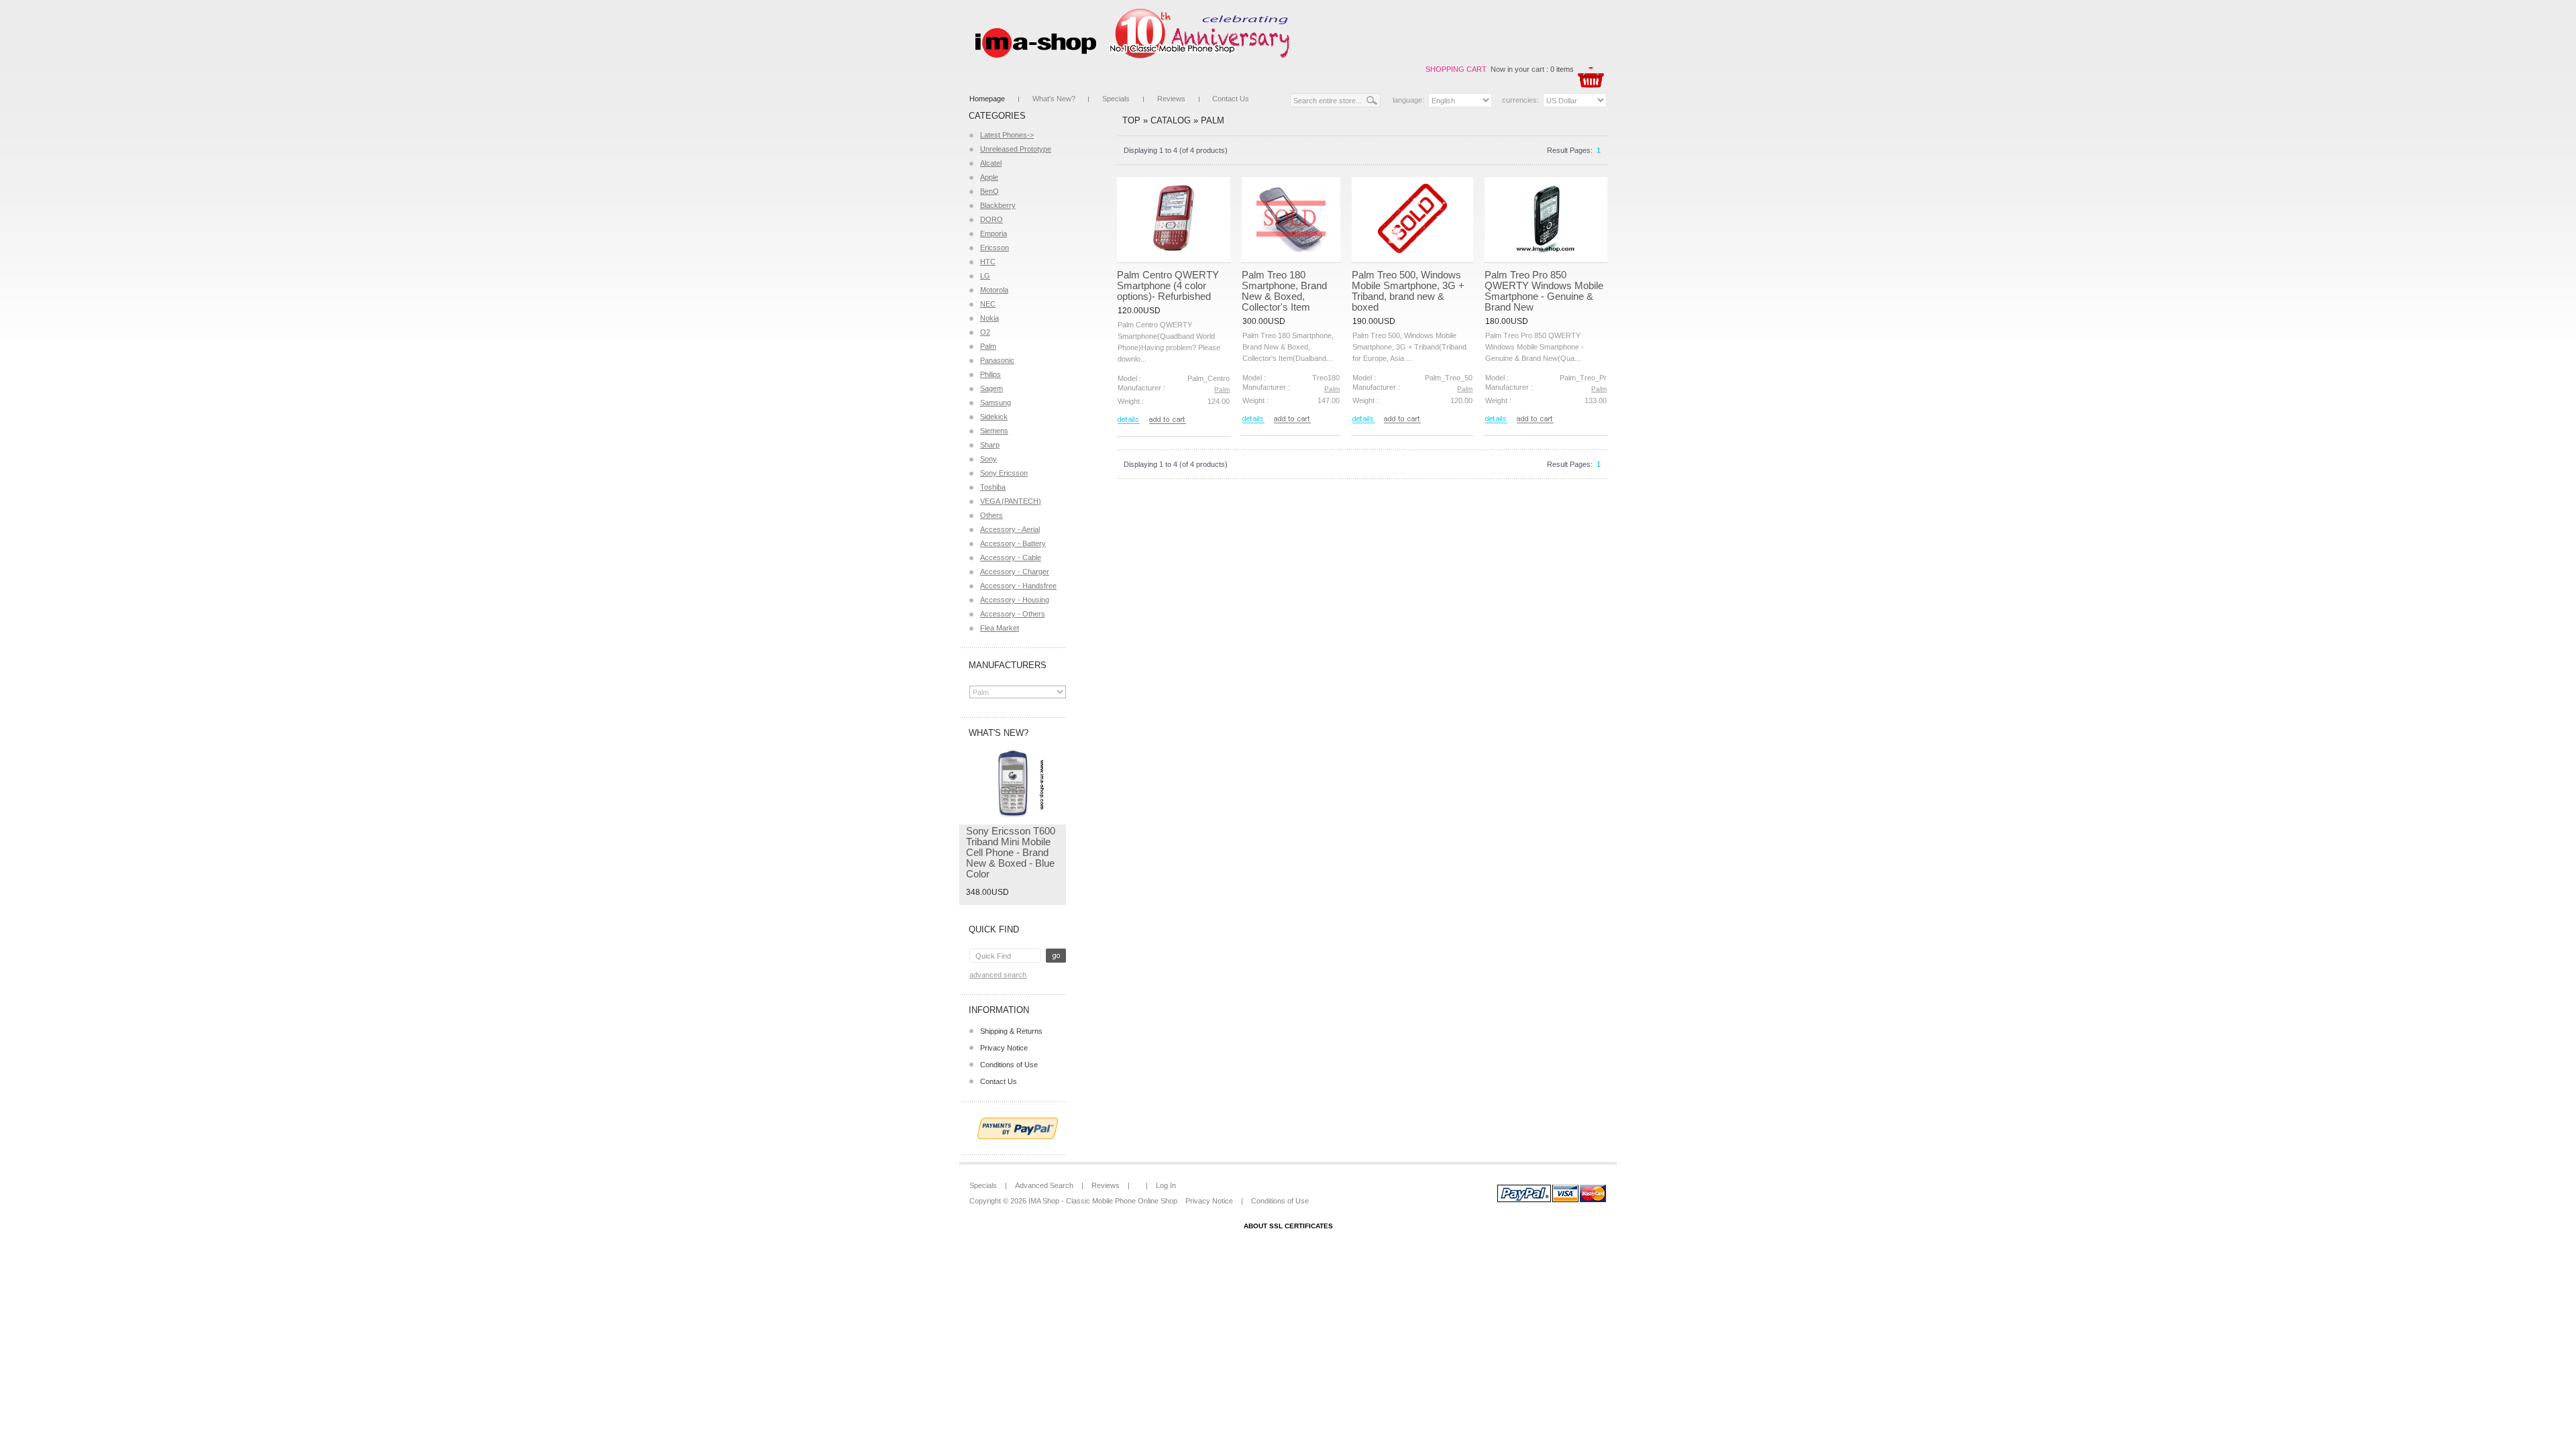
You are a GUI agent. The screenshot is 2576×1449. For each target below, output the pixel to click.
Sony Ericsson (1004, 473)
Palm (988, 346)
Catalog (1171, 120)
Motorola (994, 290)
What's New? (1054, 99)
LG (985, 276)
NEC (988, 304)
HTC (988, 262)
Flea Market (1000, 628)
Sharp (990, 445)
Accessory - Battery (1013, 543)
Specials (1116, 99)
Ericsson (995, 248)
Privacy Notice (1004, 1048)
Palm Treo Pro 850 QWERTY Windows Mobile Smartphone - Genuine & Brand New (1544, 291)
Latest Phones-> (1007, 135)
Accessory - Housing (1015, 600)
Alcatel (991, 163)
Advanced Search (998, 975)
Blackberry (998, 205)
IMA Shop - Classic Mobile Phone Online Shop (1103, 1201)
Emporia (994, 233)
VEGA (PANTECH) (1011, 501)
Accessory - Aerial (1010, 529)
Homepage (987, 99)
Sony (988, 459)
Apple (989, 177)
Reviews (1171, 99)
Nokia (989, 318)
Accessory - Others (1013, 614)
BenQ (989, 191)
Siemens (994, 431)
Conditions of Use (1009, 1065)
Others (991, 515)
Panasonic (997, 360)
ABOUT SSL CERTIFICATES (1288, 1226)
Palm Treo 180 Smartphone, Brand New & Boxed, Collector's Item (1284, 291)
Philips (990, 374)
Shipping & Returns (1011, 1031)
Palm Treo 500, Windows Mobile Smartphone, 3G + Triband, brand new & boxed (1408, 291)
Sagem (991, 388)
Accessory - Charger (1015, 572)
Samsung (996, 402)
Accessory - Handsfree (1018, 586)
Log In (1166, 1185)
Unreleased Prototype (1016, 149)
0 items (1562, 69)
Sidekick (994, 417)
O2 (985, 332)
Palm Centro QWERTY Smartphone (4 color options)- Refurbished (1168, 285)
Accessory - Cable (1011, 557)
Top (1131, 120)
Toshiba (993, 487)
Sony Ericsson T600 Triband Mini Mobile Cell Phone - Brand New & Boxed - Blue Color (1011, 852)
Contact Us (1231, 99)
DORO (991, 219)
